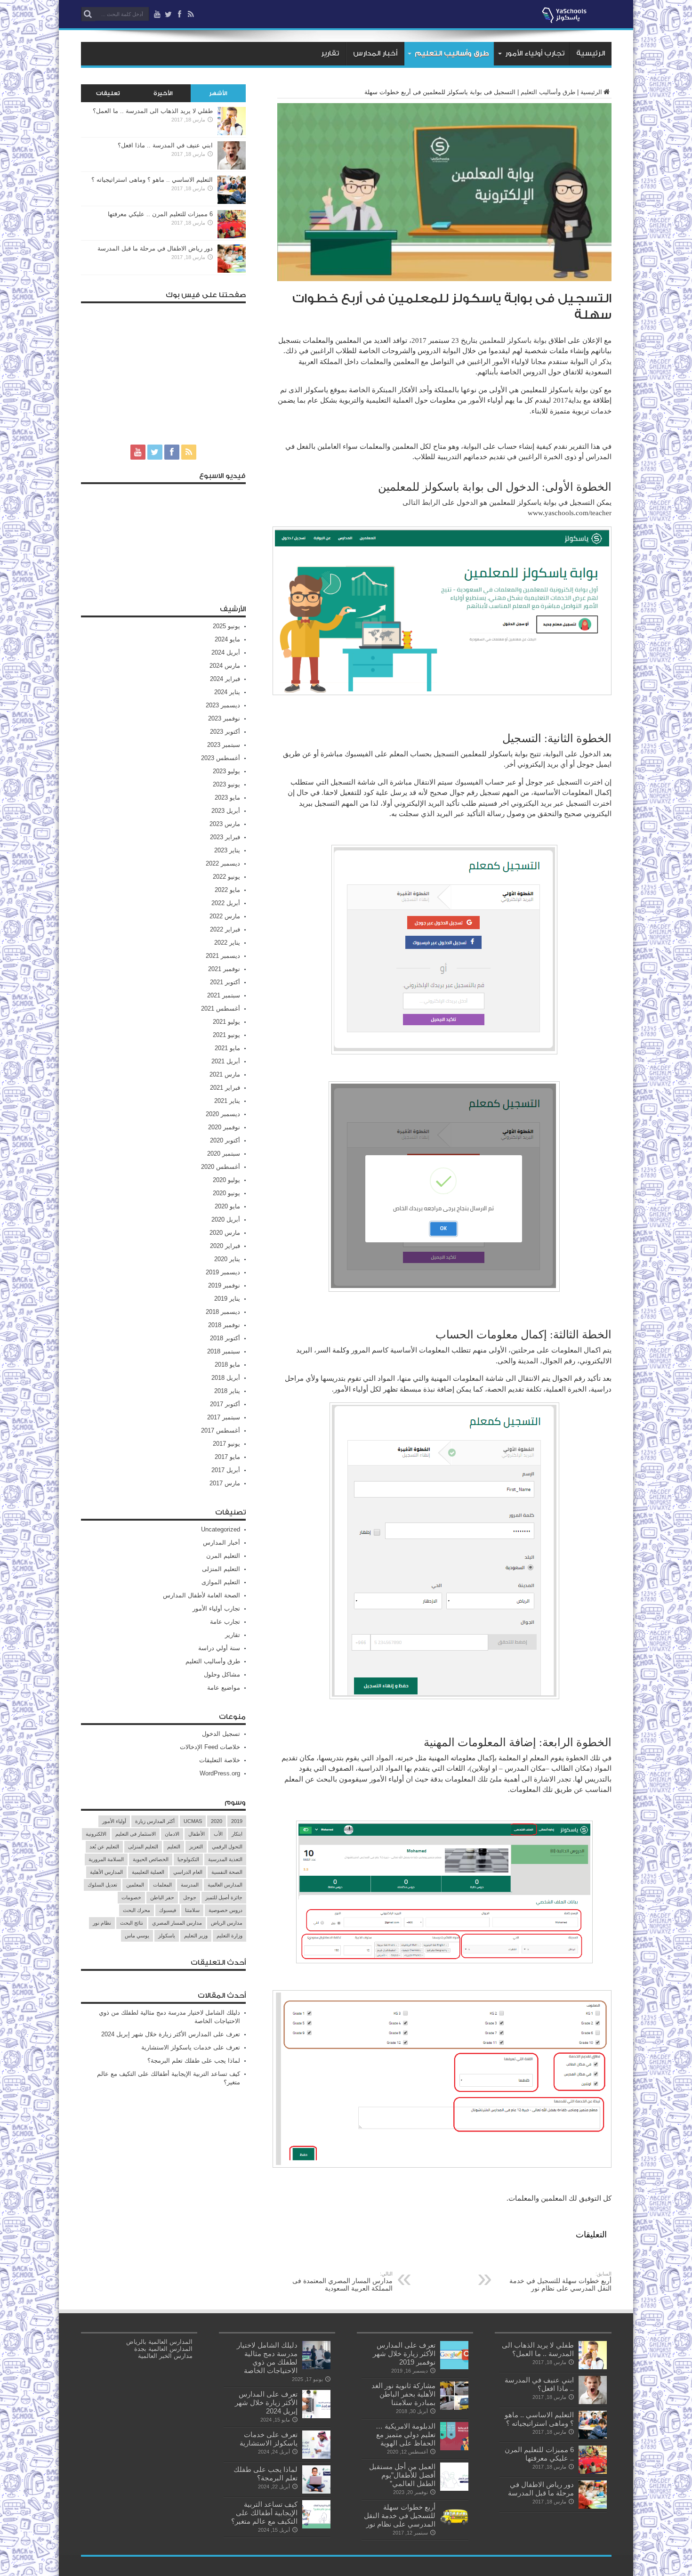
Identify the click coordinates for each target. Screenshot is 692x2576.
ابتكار (237, 1834)
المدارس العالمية (225, 1885)
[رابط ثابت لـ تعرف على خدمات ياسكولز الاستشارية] (316, 2457)
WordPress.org (220, 1773)
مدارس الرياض (227, 1923)
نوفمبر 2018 (224, 1325)
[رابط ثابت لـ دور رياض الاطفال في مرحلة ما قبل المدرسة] (232, 271)
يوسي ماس (137, 1936)
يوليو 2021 (226, 1022)
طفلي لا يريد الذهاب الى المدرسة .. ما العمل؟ (153, 111)
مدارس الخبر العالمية (165, 2356)
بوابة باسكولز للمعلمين (513, 340)
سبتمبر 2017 (224, 1417)
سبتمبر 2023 (224, 745)
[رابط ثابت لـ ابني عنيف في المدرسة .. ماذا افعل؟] (232, 167)
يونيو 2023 (226, 784)
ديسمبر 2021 (223, 956)
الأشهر (218, 93)
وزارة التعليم (229, 1936)
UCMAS (193, 1821)
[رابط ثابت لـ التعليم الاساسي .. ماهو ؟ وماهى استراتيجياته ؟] (232, 202)
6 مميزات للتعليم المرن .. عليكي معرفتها (160, 214)
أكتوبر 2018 (225, 1338)
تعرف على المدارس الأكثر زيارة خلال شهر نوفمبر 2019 (404, 2353)
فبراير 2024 (225, 679)
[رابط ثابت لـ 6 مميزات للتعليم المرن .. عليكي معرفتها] (232, 236)
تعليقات (108, 93)
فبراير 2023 (225, 837)
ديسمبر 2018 (223, 1312)
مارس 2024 (225, 666)
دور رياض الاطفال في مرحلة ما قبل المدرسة (155, 248)
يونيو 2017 (226, 1444)
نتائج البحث (132, 1923)
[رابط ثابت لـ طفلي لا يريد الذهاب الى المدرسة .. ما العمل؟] (232, 133)
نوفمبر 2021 (224, 969)
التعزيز (196, 1847)
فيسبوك (168, 1910)
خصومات (131, 1897)
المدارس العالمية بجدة (163, 2349)
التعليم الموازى (221, 1582)
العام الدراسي (188, 1872)
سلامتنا (192, 1910)
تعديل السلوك (102, 1885)
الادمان (172, 1834)
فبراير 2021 (225, 1088)
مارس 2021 (225, 1074)
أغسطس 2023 (221, 758)
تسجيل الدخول (221, 1734)
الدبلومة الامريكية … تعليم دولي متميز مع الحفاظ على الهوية (406, 2434)
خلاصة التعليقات (220, 1760)
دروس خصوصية (225, 1910)
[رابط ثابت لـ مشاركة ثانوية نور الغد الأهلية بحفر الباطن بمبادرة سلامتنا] (454, 2408)
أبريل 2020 (226, 1219)
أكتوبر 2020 (225, 1140)
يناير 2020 (227, 1259)
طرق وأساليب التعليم (452, 53)
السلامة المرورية (106, 1859)
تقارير (330, 53)
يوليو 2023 (226, 771)
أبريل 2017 (226, 1470)
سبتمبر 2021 (224, 995)
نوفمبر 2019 (224, 1285)
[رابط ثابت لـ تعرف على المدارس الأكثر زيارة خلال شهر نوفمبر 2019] (454, 2367)
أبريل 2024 (226, 652)
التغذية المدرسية (225, 1859)
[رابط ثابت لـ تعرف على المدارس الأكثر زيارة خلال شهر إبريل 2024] (316, 2416)
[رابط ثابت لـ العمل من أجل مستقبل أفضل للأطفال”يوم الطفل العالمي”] (454, 2489)
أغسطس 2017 (221, 1430)
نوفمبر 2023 (224, 718)
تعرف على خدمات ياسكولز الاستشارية (191, 2047)
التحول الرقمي (227, 1847)
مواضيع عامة (224, 1688)
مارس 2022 (225, 916)
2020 (217, 1821)
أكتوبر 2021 (225, 982)
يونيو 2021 (226, 1035)
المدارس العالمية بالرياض (159, 2342)
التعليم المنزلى (221, 1569)
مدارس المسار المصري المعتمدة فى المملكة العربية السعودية (342, 2281)
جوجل (190, 1897)
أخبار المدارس (375, 53)
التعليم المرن (223, 1556)
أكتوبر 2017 (225, 1404)
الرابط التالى (422, 502)
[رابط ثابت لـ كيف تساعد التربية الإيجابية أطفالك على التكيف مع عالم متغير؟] (316, 2526)
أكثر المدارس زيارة (155, 1821)
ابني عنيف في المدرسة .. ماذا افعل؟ (165, 145)
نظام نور (102, 1923)
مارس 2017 (225, 1483)
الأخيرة (163, 93)
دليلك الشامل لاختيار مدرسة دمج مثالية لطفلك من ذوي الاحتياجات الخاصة (267, 2358)
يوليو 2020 (226, 1180)
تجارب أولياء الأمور (535, 53)
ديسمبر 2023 (223, 705)
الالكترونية (96, 1834)
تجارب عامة (225, 1622)
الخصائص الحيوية (151, 1859)
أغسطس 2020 (221, 1167)
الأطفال (197, 1834)
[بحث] (88, 14)
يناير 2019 (227, 1299)
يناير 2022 (227, 943)
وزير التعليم (196, 1936)
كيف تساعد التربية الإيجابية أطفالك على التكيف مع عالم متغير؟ (264, 2513)
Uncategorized (221, 1529)
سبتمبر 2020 (224, 1154)
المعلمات (162, 1885)
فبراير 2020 (225, 1246)
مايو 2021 (227, 1048)
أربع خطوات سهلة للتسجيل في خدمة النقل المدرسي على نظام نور (560, 2281)
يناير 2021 (227, 1101)
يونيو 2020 (226, 1193)
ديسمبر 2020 (223, 1114)
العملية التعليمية (148, 1872)
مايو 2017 (227, 1457)
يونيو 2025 (226, 626)
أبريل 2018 (226, 1378)
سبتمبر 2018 (224, 1351)
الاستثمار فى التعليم (136, 1834)
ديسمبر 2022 (223, 863)
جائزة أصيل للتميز (224, 1897)
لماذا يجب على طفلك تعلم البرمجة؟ (194, 2061)
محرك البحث (137, 1910)
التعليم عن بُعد (104, 1847)
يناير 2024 (227, 692)
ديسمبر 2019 (223, 1272)
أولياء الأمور (114, 1821)
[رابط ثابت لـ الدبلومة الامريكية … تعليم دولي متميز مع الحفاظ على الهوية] (454, 2448)
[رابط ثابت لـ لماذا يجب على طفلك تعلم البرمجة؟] (316, 2491)
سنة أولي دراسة (219, 1648)
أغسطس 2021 (221, 1009)
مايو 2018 (227, 1365)
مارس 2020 (225, 1233)
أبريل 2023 (226, 811)
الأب (218, 1834)
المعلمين (135, 1885)
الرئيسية (591, 53)
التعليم (174, 1847)
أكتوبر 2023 (225, 732)
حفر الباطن (162, 1897)
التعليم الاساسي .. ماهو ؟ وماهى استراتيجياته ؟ (152, 180)
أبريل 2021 (226, 1061)
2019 (237, 1821)
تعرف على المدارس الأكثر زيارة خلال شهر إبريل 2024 (171, 2034)
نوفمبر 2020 (224, 1127)
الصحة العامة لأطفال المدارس (201, 1595)
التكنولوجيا (188, 1859)
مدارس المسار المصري (177, 1923)
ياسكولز (167, 1936)
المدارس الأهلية (106, 1872)
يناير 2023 (227, 850)
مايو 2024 (227, 639)
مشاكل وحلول (222, 1674)
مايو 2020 (227, 1206)
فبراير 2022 (225, 929)
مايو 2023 (227, 798)
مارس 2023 (225, 824)
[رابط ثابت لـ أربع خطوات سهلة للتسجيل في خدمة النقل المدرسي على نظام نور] (454, 2529)
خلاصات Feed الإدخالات (210, 1747)
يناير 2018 (227, 1391)
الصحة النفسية (227, 1872)
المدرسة (190, 1885)
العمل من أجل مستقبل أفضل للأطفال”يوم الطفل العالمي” (402, 2475)
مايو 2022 (227, 890)
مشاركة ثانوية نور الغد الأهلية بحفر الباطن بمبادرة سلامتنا (403, 2394)
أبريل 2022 (226, 903)
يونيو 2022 (226, 877)
